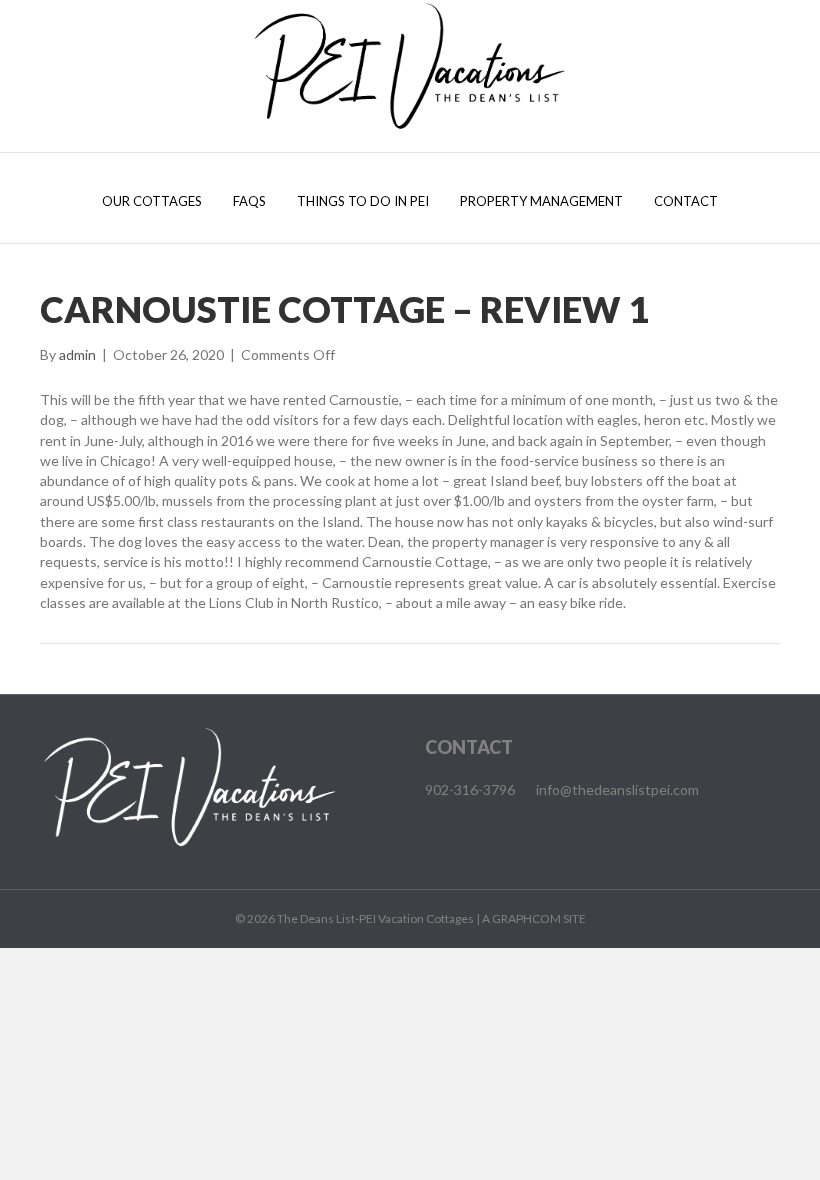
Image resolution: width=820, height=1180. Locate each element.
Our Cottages (152, 201)
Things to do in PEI (363, 201)
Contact (686, 201)
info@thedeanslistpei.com (617, 789)
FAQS (249, 201)
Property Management (541, 201)
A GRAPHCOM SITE (534, 918)
